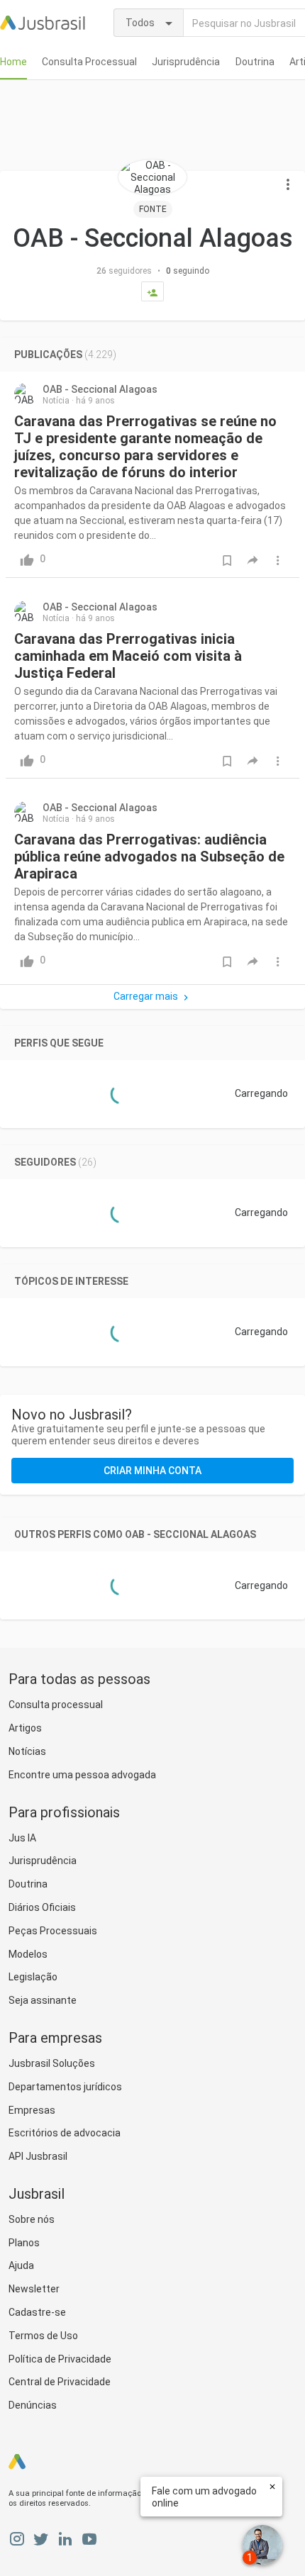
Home (13, 62)
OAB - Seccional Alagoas (100, 389)
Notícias (27, 1751)
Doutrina (255, 62)
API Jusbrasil (38, 2156)
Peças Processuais (53, 1931)
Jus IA (22, 1838)
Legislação (33, 1977)
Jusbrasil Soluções (52, 2063)
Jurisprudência (186, 62)
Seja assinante (43, 2000)
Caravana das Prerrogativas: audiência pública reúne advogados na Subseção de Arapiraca (149, 857)
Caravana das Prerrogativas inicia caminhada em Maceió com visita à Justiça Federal (128, 656)
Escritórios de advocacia (65, 2133)
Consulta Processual (89, 62)
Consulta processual (56, 1705)
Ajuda (21, 2265)
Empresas (32, 2110)
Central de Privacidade (60, 2382)
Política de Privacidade (60, 2359)
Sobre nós (32, 2219)
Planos (24, 2243)
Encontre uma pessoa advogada (82, 1775)
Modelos (28, 1954)
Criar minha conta (152, 1471)
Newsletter (34, 2289)
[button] (288, 185)
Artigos (25, 1728)
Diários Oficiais (42, 1907)
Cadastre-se (37, 2312)
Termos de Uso (43, 2336)
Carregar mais (146, 996)
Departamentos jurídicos (65, 2087)
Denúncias (33, 2405)
